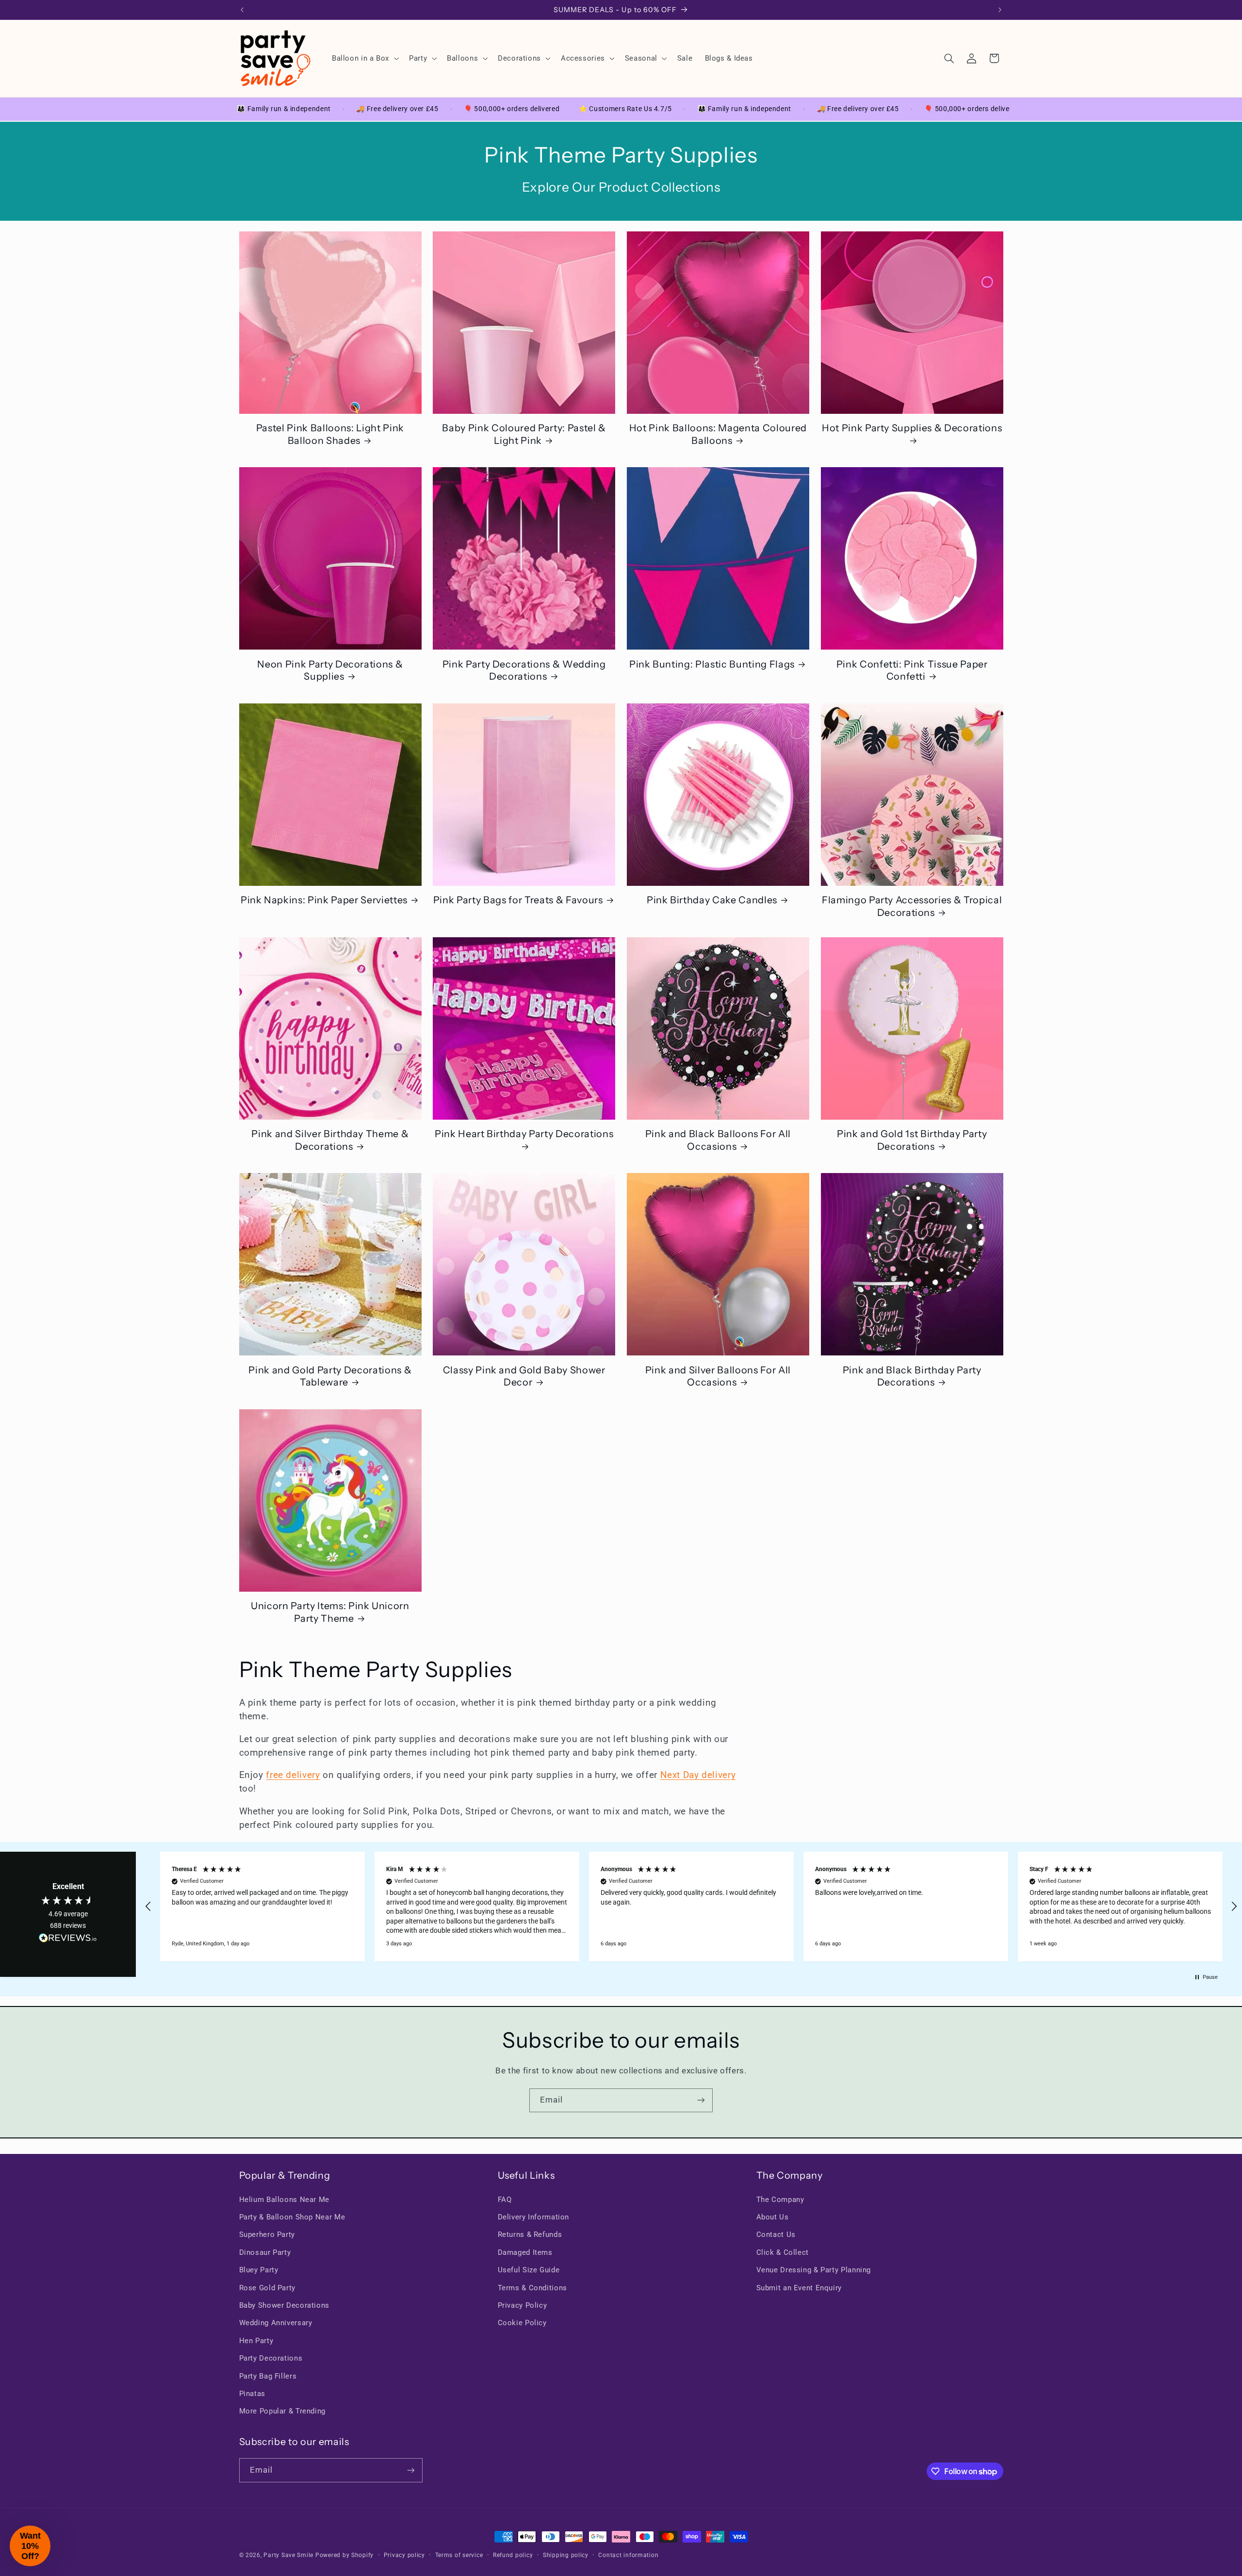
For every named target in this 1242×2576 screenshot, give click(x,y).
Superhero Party (267, 2234)
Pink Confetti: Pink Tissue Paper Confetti (912, 670)
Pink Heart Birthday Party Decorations (524, 1134)
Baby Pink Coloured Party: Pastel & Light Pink (524, 434)
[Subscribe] (701, 2100)
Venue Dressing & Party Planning (814, 2270)
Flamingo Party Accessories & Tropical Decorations (912, 906)
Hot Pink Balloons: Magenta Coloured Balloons (718, 434)
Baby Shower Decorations (285, 2305)
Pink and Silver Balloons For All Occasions (718, 1376)
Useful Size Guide (529, 2270)
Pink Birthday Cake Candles (712, 900)
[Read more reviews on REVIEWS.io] (68, 1940)
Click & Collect (783, 2252)
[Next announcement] (1000, 10)
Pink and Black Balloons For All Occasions (718, 1140)
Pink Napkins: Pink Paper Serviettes (324, 900)
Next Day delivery (698, 1775)
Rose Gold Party (267, 2288)
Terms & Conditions (532, 2288)
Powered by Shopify (344, 2555)
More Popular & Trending (283, 2411)
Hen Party (256, 2341)
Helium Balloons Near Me (285, 2200)
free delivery (293, 1775)
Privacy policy (404, 2555)
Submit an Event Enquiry (799, 2288)
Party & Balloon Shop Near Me (292, 2217)
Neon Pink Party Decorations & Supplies (330, 670)
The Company (780, 2200)
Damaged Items (525, 2252)
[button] (364, 58)
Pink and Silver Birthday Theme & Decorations (330, 1140)
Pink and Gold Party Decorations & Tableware (330, 1376)
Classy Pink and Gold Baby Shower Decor (524, 1376)
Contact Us (776, 2234)
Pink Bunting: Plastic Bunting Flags (712, 664)
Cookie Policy (522, 2323)
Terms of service (459, 2555)
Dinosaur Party (265, 2252)
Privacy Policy (523, 2305)
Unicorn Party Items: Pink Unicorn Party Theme (330, 1612)
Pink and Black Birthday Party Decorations (912, 1376)
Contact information (628, 2555)
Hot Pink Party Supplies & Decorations (912, 428)
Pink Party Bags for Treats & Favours (518, 900)
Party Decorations (271, 2358)
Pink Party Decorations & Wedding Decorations (524, 670)
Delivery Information (534, 2217)
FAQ (505, 2200)
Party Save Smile (288, 2555)
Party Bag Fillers (268, 2376)
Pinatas (252, 2394)
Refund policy (513, 2555)
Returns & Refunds (530, 2234)
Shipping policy (566, 2555)
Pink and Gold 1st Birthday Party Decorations (912, 1140)
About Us (773, 2217)
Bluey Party (259, 2270)
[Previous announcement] (242, 10)
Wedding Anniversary (276, 2323)
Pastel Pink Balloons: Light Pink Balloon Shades (330, 434)
